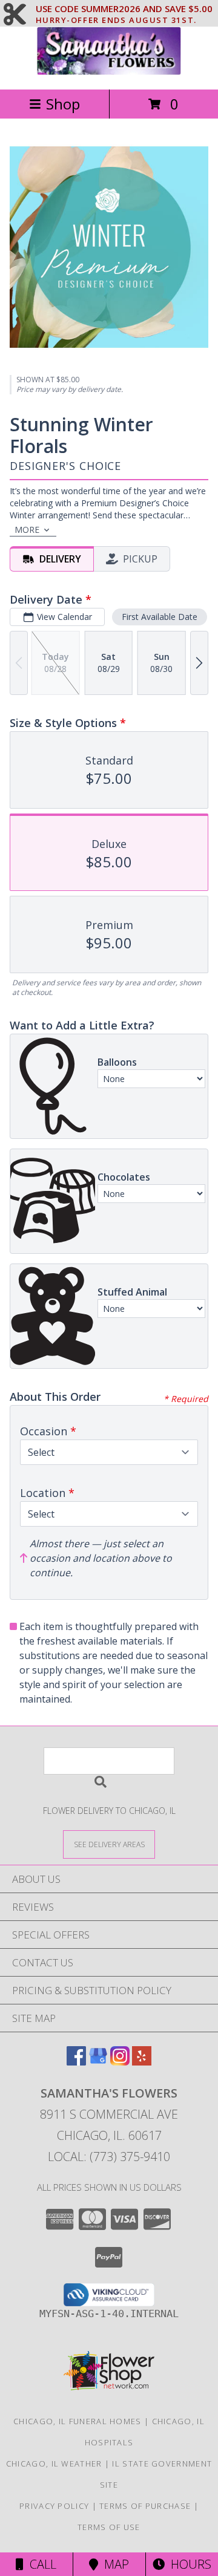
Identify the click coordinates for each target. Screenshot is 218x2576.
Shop (63, 104)
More (27, 530)
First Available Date (160, 617)
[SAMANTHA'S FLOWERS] (109, 72)
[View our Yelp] (142, 2062)
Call (40, 2564)
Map (114, 2564)
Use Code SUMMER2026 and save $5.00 (124, 9)
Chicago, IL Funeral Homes (78, 2421)
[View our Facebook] (76, 2062)
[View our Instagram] (120, 2062)
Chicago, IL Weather (54, 2464)
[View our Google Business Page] (98, 2062)
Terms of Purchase (145, 2506)
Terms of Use (109, 2527)
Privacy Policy (54, 2506)
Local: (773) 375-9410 (109, 2157)
